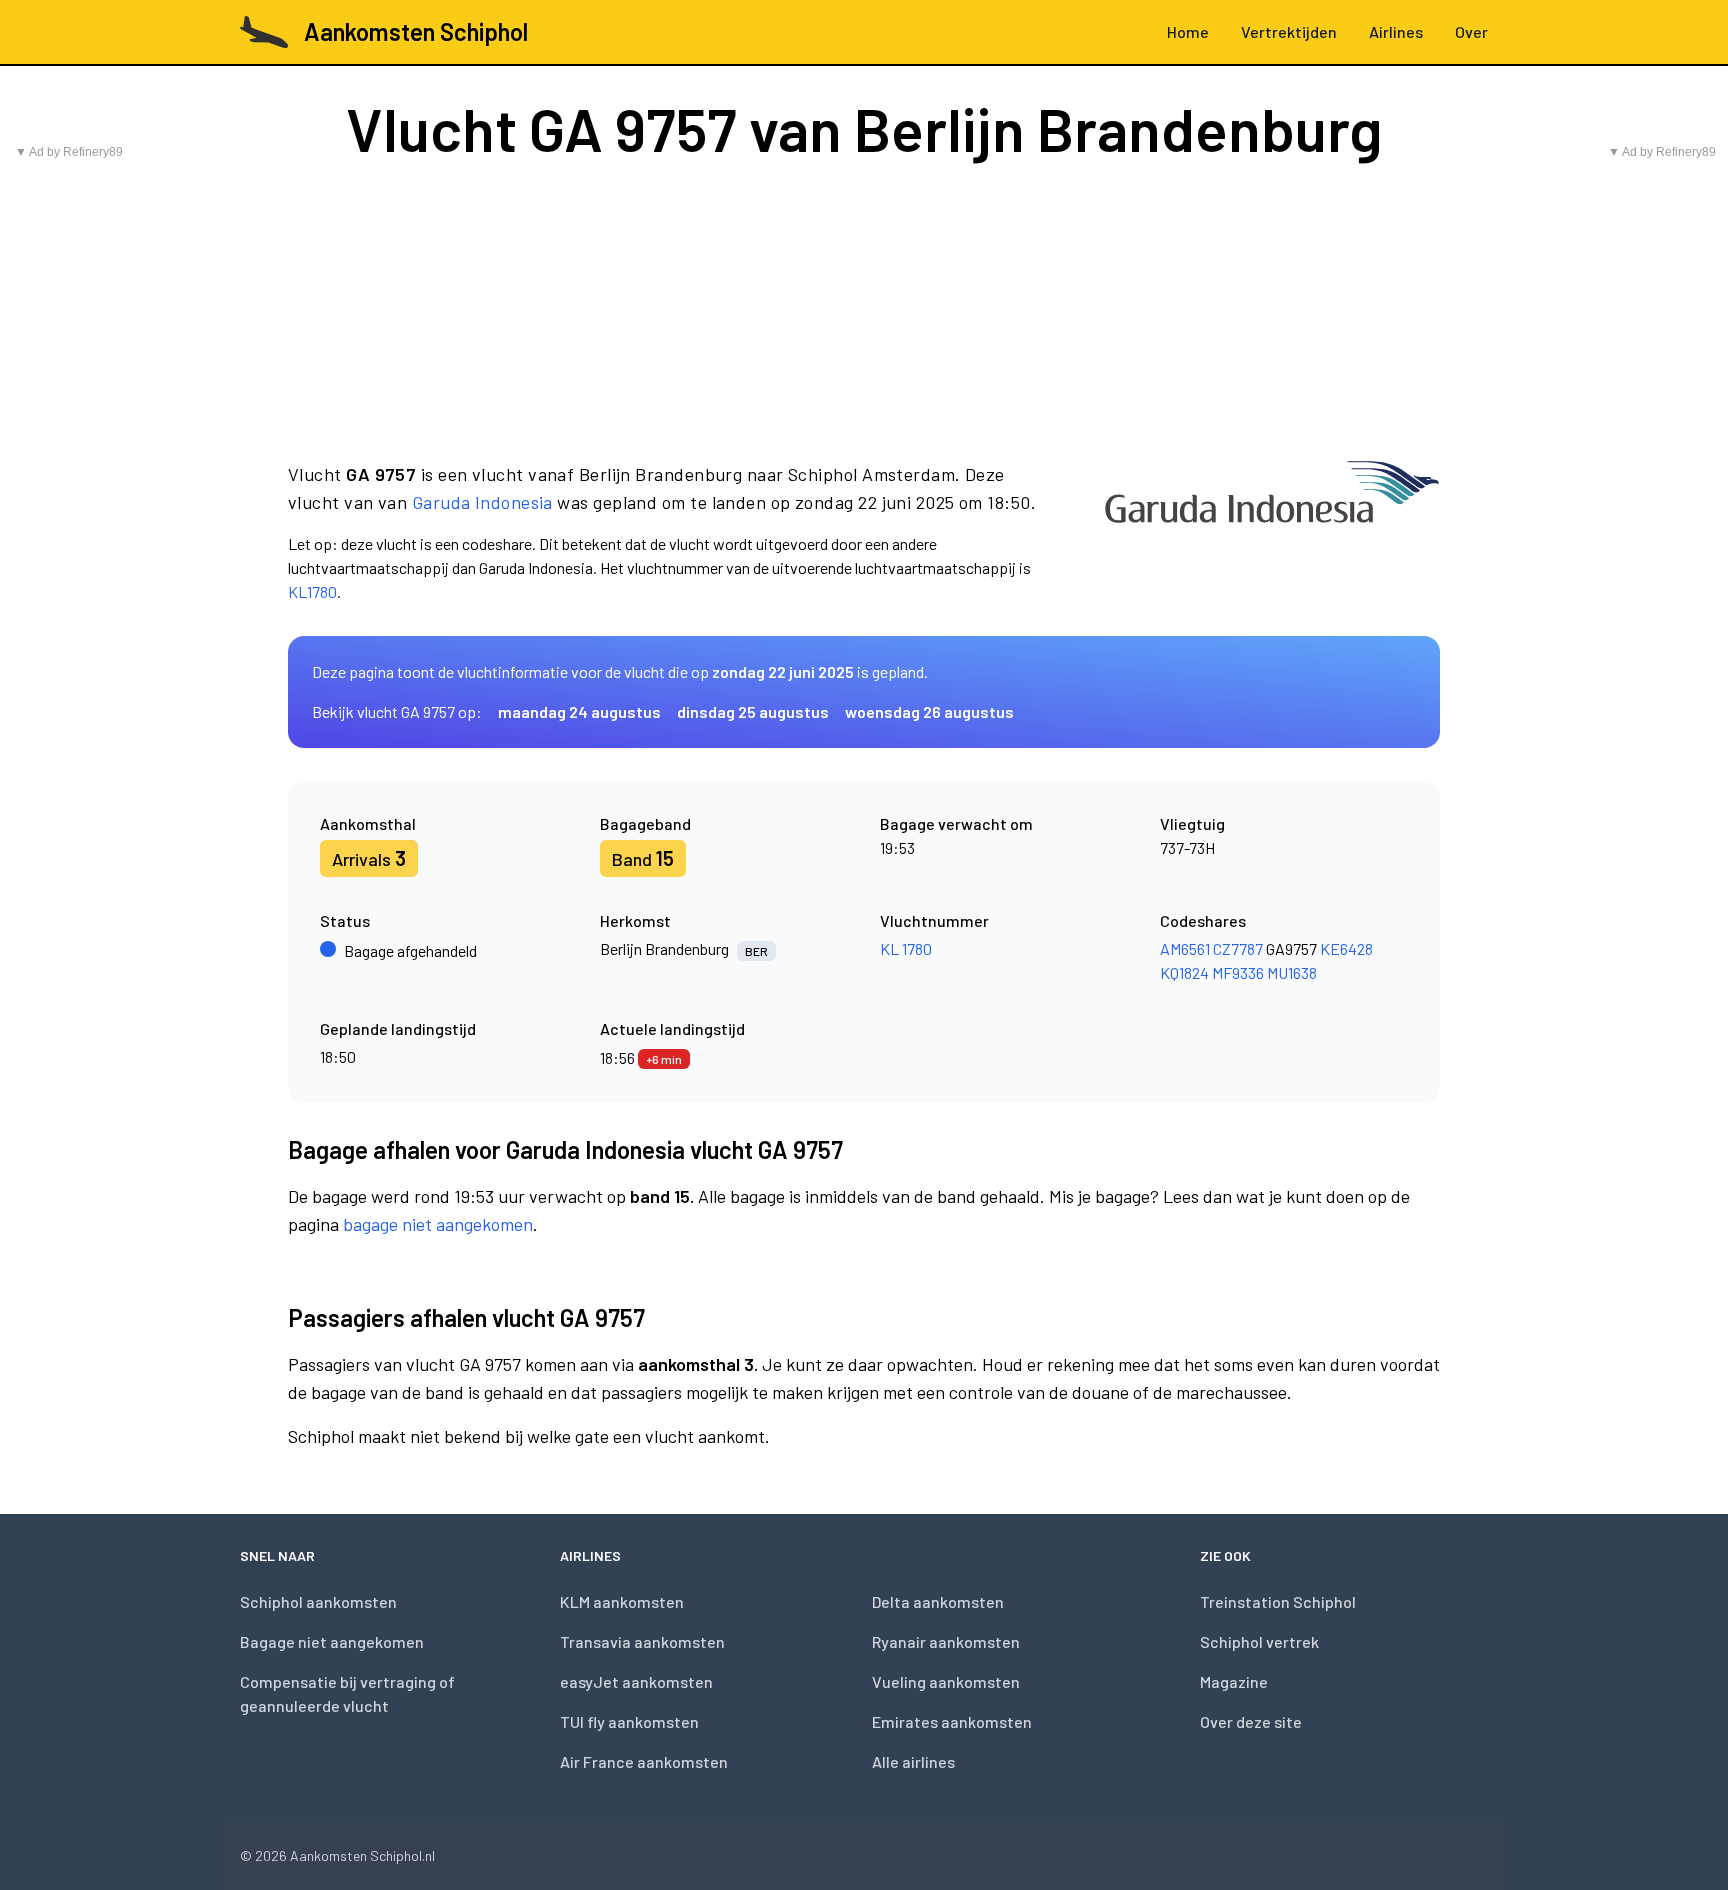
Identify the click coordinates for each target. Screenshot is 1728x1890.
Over (1471, 31)
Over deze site (1251, 1721)
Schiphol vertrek (1259, 1641)
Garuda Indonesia (482, 502)
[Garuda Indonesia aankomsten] (1272, 532)
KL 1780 (906, 948)
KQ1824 (1184, 972)
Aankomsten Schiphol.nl (362, 1855)
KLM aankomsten (622, 1601)
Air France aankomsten (644, 1761)
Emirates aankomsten (952, 1721)
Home (1188, 31)
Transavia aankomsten (642, 1641)
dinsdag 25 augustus (753, 711)
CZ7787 (1238, 948)
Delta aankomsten (938, 1601)
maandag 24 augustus (579, 711)
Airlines (1396, 31)
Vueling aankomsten (946, 1681)
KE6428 (1346, 948)
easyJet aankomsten (636, 1681)
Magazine (1234, 1681)
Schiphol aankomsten (318, 1601)
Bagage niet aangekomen (332, 1641)
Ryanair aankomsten (946, 1641)
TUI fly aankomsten (629, 1721)
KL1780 (312, 591)
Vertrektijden (1289, 31)
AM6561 (1185, 948)
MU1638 (1292, 972)
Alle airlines (913, 1761)
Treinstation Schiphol (1278, 1601)
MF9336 (1238, 972)
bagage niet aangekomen (438, 1224)
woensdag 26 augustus (929, 711)
